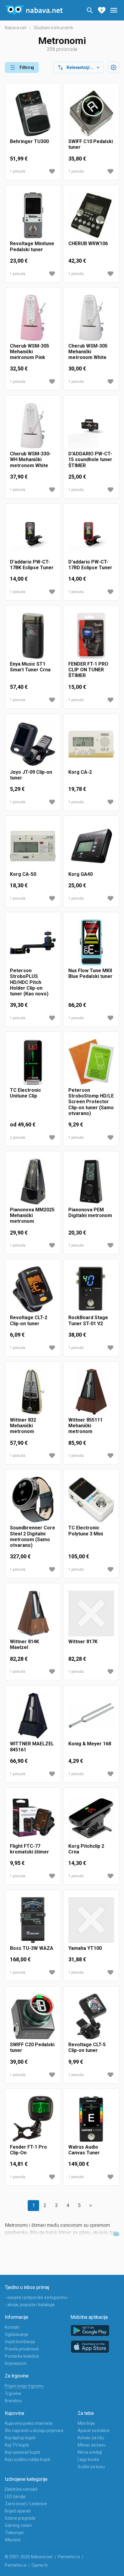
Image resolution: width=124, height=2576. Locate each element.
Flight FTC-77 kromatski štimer (29, 1849)
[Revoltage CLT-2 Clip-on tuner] (33, 1289)
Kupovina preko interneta (29, 2423)
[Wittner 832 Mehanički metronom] (33, 1392)
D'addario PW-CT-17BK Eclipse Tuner (32, 565)
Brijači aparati (18, 2511)
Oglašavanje (17, 2334)
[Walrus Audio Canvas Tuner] (91, 2119)
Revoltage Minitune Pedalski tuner (32, 246)
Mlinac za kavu (92, 2445)
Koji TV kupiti (17, 2445)
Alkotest (13, 2540)
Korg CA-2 (80, 772)
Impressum (16, 2363)
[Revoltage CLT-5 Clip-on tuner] (91, 2016)
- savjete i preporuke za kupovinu (36, 2297)
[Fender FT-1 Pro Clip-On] (33, 2119)
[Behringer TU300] (33, 113)
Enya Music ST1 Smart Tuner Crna (30, 667)
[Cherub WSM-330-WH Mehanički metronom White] (33, 426)
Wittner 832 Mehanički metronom (23, 1426)
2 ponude (18, 1138)
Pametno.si (16, 2565)
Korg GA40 (81, 874)
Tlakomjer (14, 2533)
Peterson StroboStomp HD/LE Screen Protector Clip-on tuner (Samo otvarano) (91, 1102)
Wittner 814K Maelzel (25, 1644)
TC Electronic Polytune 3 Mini (86, 1531)
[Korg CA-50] (33, 846)
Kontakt (12, 2327)
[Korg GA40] (91, 846)
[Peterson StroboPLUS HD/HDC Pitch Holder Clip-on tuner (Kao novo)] (33, 942)
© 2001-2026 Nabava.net (29, 2557)
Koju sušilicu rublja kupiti (28, 2459)
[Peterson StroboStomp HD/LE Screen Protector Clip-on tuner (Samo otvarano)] (91, 1062)
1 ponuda (18, 171)
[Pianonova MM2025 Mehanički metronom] (33, 1182)
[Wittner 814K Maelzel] (33, 1613)
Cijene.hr (40, 2565)
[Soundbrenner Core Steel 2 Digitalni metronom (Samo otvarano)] (33, 1500)
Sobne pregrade (20, 2518)
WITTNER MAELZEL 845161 (32, 1747)
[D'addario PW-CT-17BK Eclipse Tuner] (33, 534)
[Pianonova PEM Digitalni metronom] (91, 1182)
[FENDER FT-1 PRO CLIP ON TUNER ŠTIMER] (91, 636)
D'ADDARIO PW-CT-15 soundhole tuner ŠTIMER (90, 459)
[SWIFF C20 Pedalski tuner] (33, 2016)
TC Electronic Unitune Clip (25, 1093)
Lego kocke (88, 2459)
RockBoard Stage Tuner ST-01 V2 (88, 1320)
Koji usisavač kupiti (22, 2452)
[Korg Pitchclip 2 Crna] (91, 1818)
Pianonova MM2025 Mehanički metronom (32, 1215)
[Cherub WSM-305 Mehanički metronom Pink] (33, 318)
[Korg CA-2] (91, 744)
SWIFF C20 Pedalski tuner (32, 2047)
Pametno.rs (69, 2557)
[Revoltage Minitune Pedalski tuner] (33, 215)
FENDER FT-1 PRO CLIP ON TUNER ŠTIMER (88, 670)
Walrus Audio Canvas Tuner (84, 2150)
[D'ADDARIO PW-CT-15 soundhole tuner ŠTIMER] (91, 426)
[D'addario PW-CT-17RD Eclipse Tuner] (91, 534)
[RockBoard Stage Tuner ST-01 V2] (91, 1289)
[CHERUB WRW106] (91, 215)
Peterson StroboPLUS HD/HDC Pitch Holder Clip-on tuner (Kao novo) (29, 982)
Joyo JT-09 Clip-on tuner (31, 775)
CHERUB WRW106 (88, 244)
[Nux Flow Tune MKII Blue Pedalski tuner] (91, 942)
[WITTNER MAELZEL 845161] (33, 1716)
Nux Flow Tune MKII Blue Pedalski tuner (90, 973)
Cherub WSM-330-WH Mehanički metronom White (30, 459)
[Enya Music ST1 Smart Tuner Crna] (33, 636)
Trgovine (13, 2393)
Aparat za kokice (94, 2431)
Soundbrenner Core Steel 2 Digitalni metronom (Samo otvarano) (33, 1536)
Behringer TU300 (29, 141)
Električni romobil (21, 2489)
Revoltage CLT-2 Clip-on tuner (29, 1320)
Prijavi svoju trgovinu (24, 2386)
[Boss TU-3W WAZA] (33, 1920)
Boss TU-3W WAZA (32, 1948)
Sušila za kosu (91, 2467)
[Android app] (90, 2331)
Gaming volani (18, 2525)
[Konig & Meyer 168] (91, 1716)
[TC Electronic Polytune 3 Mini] (91, 1500)
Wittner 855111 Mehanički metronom (85, 1426)
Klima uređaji (90, 2452)
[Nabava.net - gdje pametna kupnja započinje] (34, 10)
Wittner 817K (83, 1642)
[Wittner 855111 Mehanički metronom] (91, 1392)
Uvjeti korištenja (20, 2342)
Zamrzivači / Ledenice (26, 2504)
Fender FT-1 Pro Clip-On (28, 2150)
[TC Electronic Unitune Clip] (33, 1062)
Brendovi (13, 2401)
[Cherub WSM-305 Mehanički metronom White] (91, 318)
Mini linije (86, 2423)
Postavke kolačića (22, 2356)
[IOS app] (90, 2347)
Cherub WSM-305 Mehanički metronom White (88, 352)
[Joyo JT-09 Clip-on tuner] (33, 744)
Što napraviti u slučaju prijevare (34, 2431)
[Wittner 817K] (91, 1613)
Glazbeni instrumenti (53, 28)
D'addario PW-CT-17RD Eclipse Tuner (90, 565)
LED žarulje (15, 2496)
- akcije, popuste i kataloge (30, 2305)
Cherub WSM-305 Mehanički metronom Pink (29, 352)
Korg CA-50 (23, 874)
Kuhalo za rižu (91, 2438)
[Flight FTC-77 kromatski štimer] (33, 1818)
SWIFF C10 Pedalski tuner (91, 144)
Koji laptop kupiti (20, 2438)
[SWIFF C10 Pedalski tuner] (91, 113)
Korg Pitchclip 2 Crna (86, 1849)
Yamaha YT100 (85, 1948)
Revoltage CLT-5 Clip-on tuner (87, 2047)
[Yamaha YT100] (91, 1920)
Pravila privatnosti (22, 2349)
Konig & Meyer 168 (90, 1744)
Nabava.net (16, 28)
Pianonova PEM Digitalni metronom (90, 1213)
